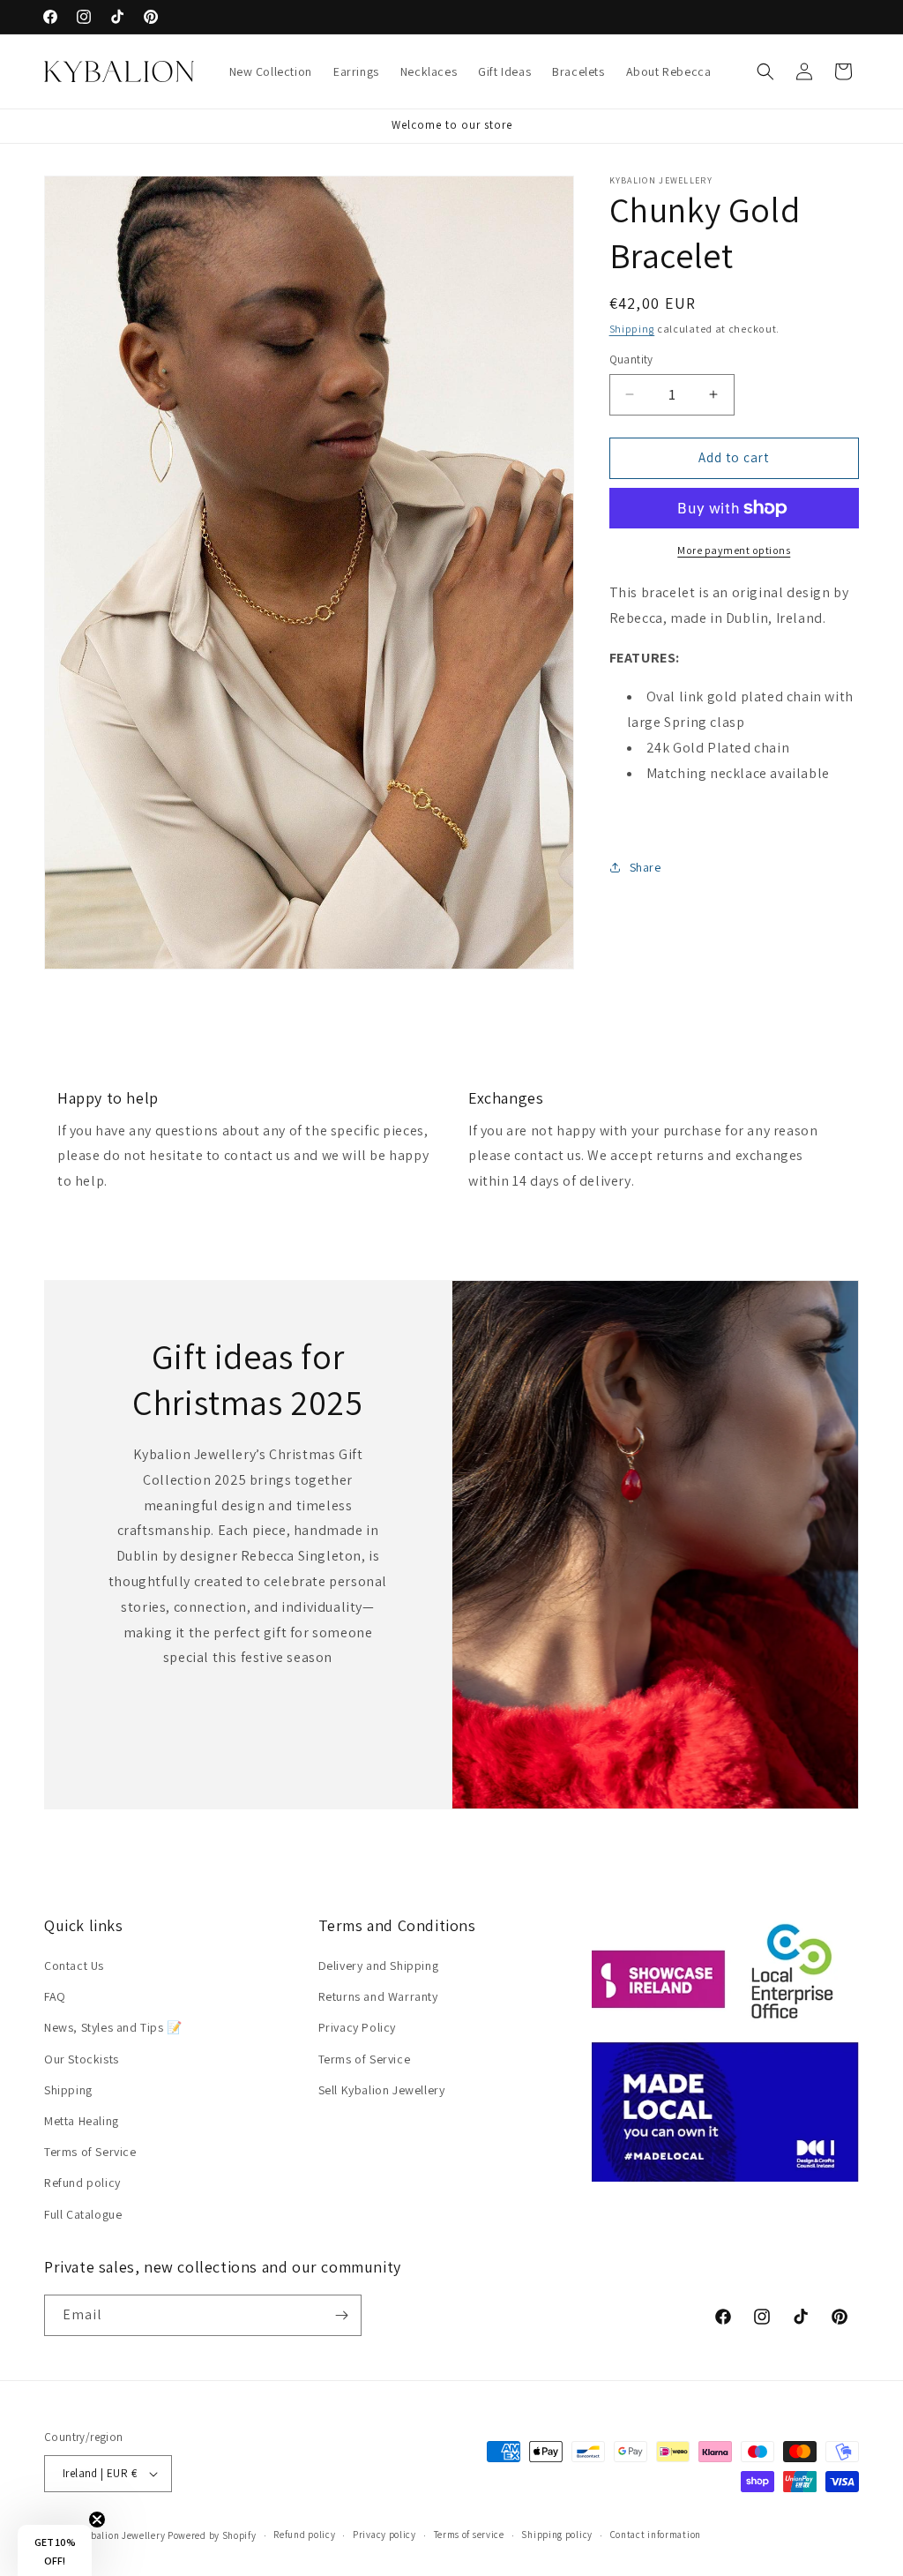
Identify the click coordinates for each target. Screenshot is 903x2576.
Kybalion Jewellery (123, 2535)
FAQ (55, 1996)
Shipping (632, 329)
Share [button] (646, 867)
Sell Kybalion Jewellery (382, 2090)
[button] (765, 71)
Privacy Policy (357, 2027)
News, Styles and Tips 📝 (113, 2027)
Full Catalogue (83, 2214)
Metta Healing (82, 2121)
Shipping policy (557, 2535)
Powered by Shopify (212, 2535)
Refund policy (82, 2183)
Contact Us (74, 1966)
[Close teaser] (97, 2520)
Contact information (656, 2535)
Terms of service (469, 2535)
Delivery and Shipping (379, 1966)
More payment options (734, 550)
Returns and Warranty (378, 1996)
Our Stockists (82, 2059)
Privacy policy (384, 2535)
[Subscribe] (341, 2315)
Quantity (631, 359)
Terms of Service (90, 2152)
